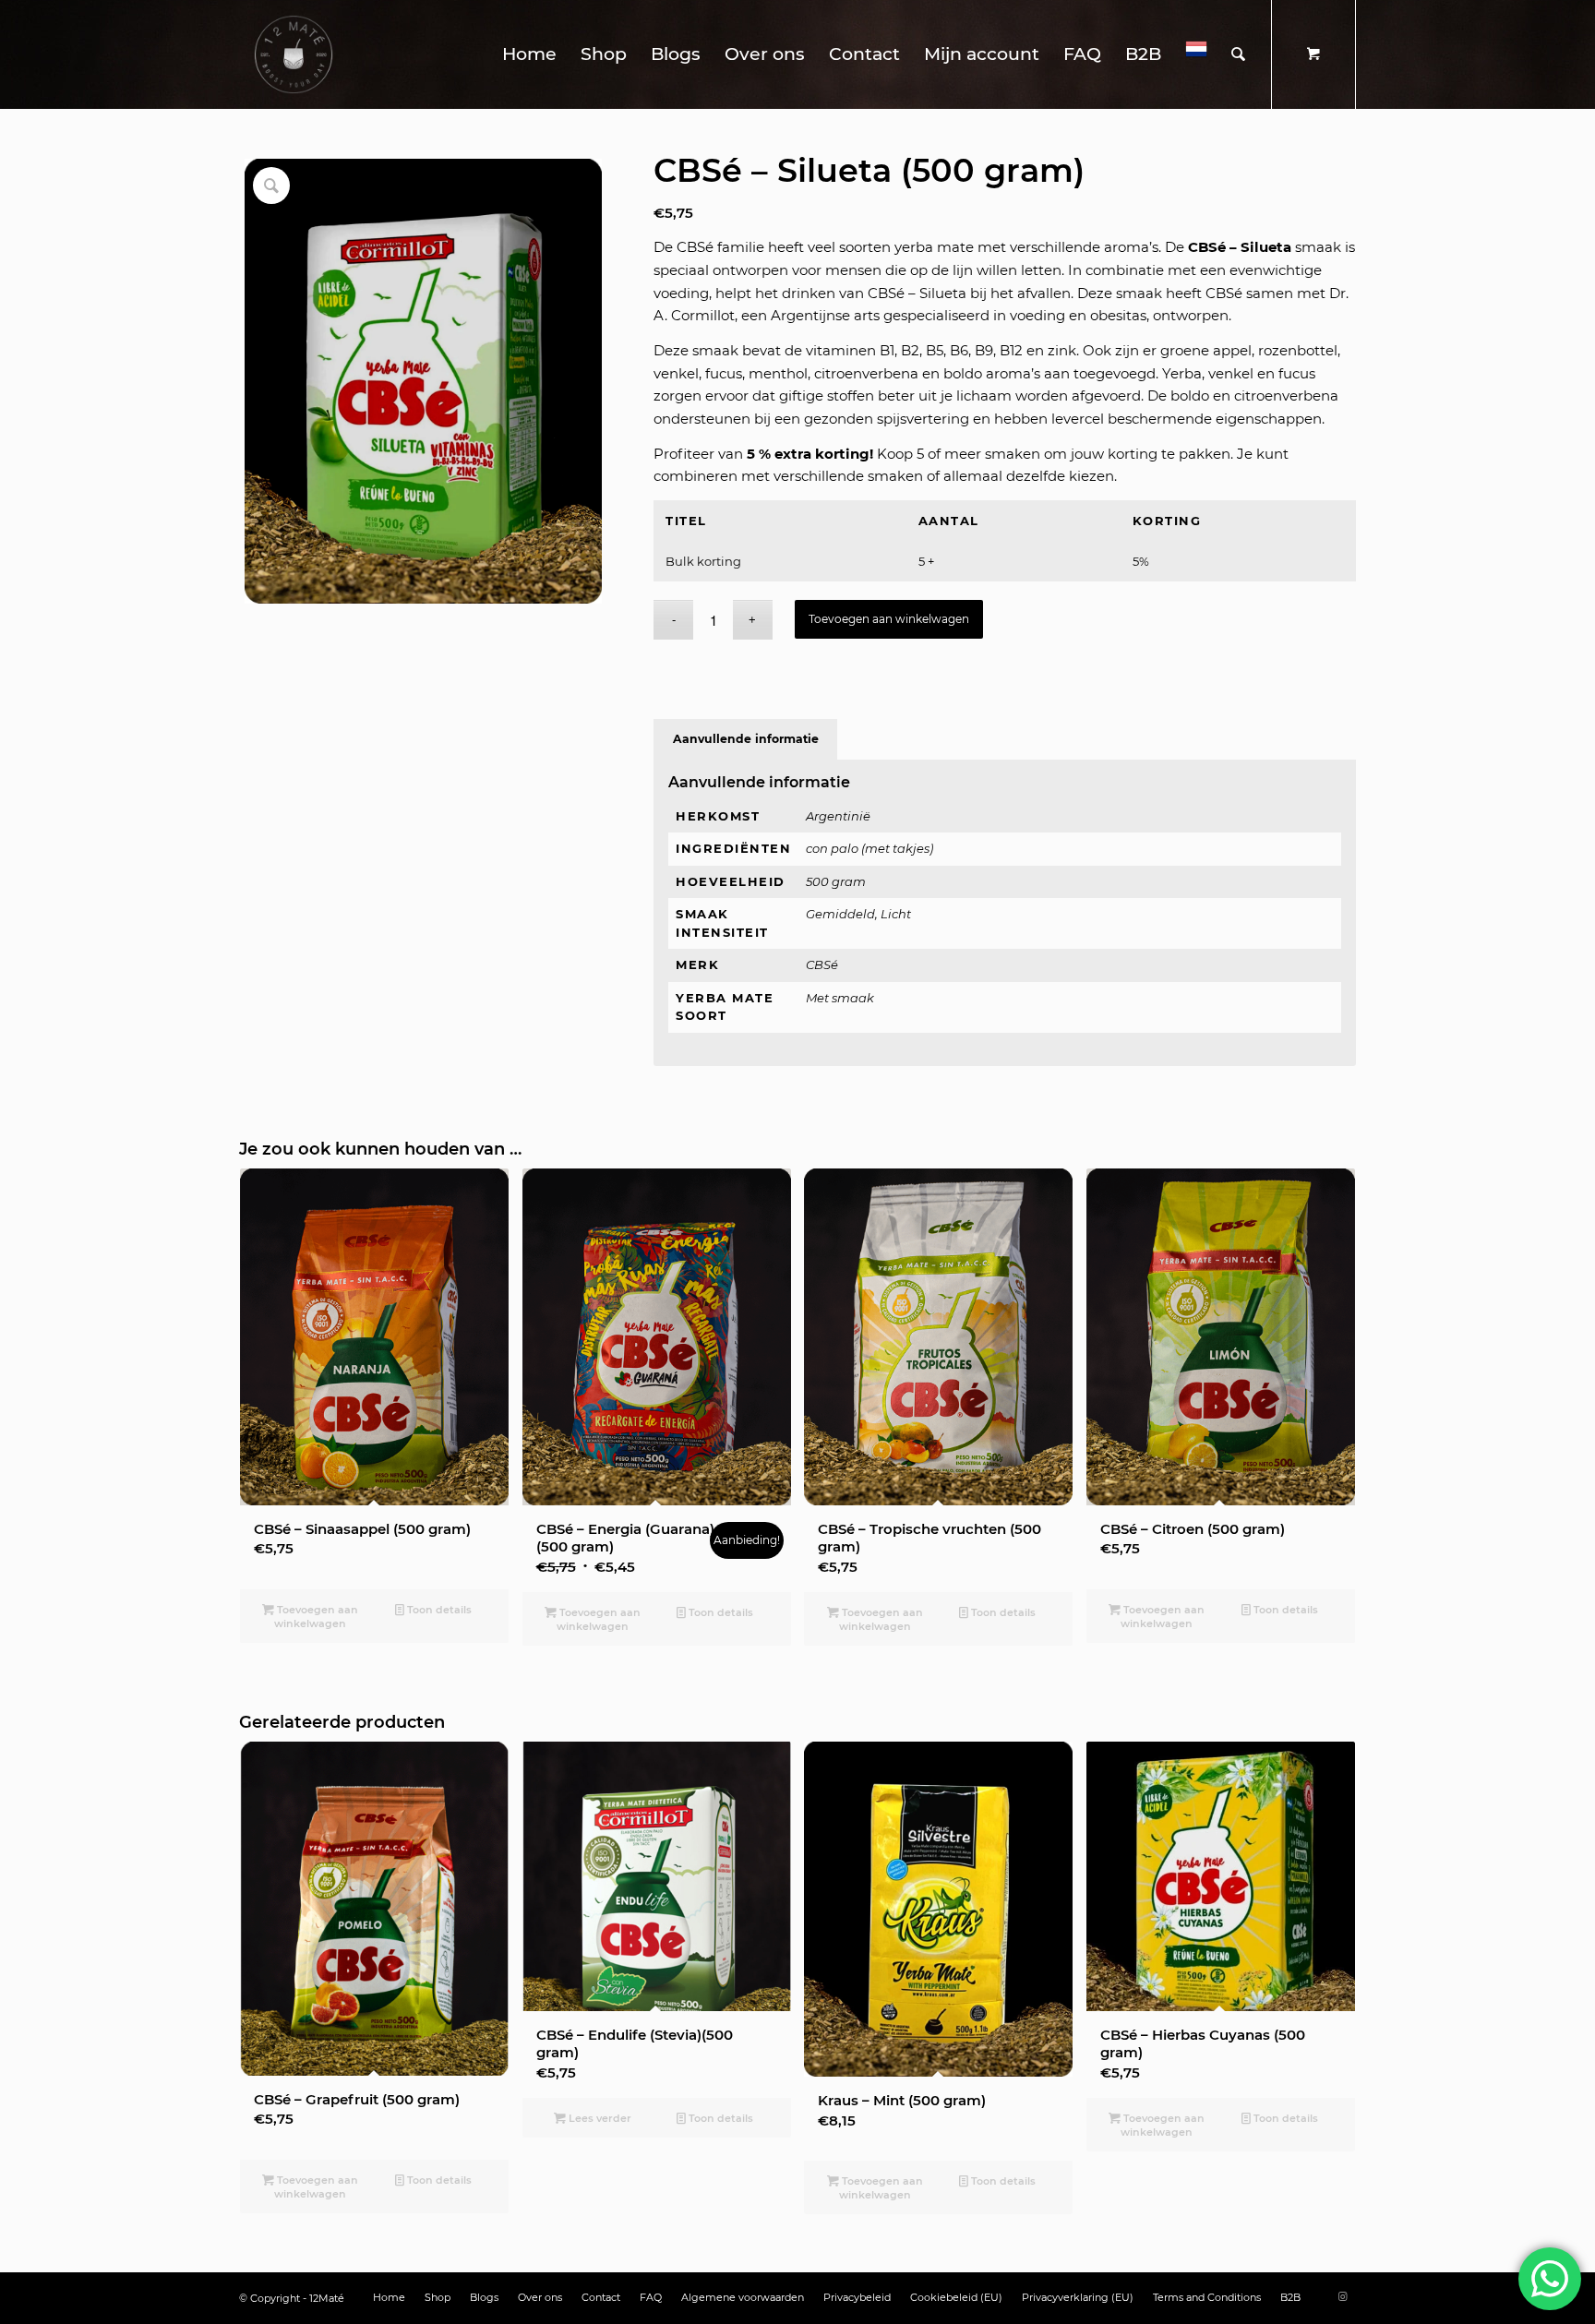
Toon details (438, 1610)
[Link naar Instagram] (1342, 2296)
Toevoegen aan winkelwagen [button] (316, 1617)
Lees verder (599, 2118)
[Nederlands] (1196, 54)
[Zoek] (1238, 54)
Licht (896, 914)
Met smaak (840, 998)
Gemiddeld (840, 914)
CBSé (822, 964)
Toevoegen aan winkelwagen (889, 619)
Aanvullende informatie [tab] (746, 739)
